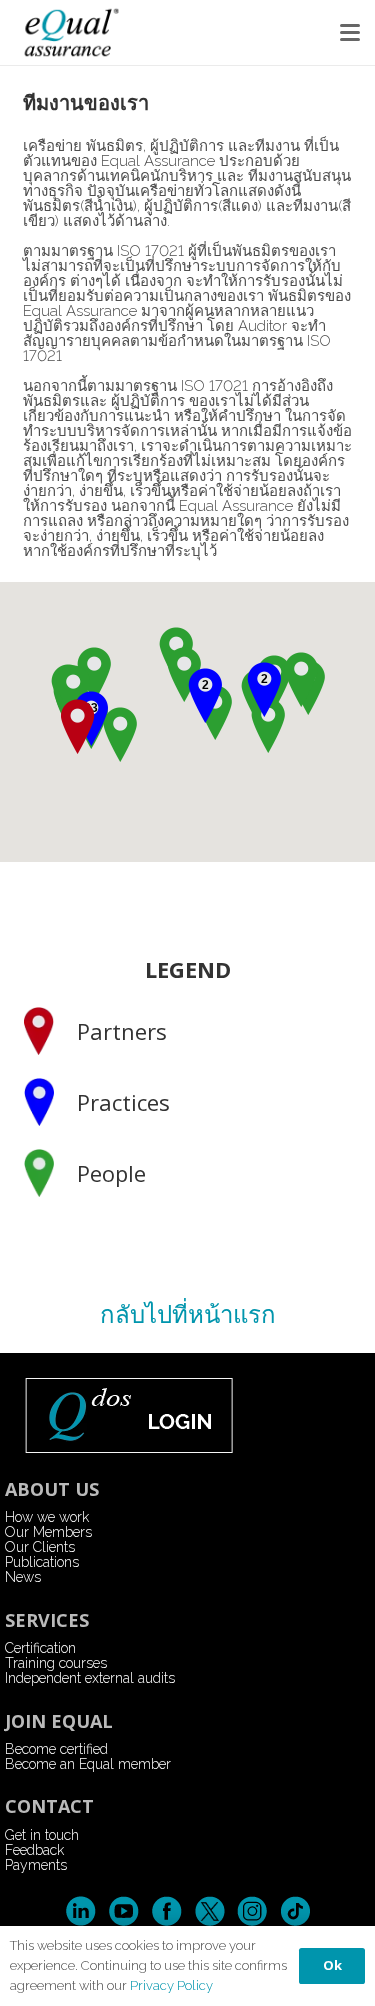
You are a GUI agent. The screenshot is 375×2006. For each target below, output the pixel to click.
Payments (36, 1865)
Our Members (48, 1532)
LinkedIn (80, 1911)
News (23, 1577)
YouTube (123, 1911)
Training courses (56, 1663)
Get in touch (42, 1835)
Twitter (209, 1911)
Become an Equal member (88, 1764)
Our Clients (40, 1547)
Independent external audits (90, 1678)
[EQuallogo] (71, 32)
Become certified (56, 1749)
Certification (40, 1648)
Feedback (34, 1850)
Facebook (166, 1911)
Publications (42, 1562)
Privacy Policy (171, 1985)
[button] (350, 33)
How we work (47, 1517)
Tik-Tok (295, 1911)
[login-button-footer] (188, 1414)
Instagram (252, 1911)
